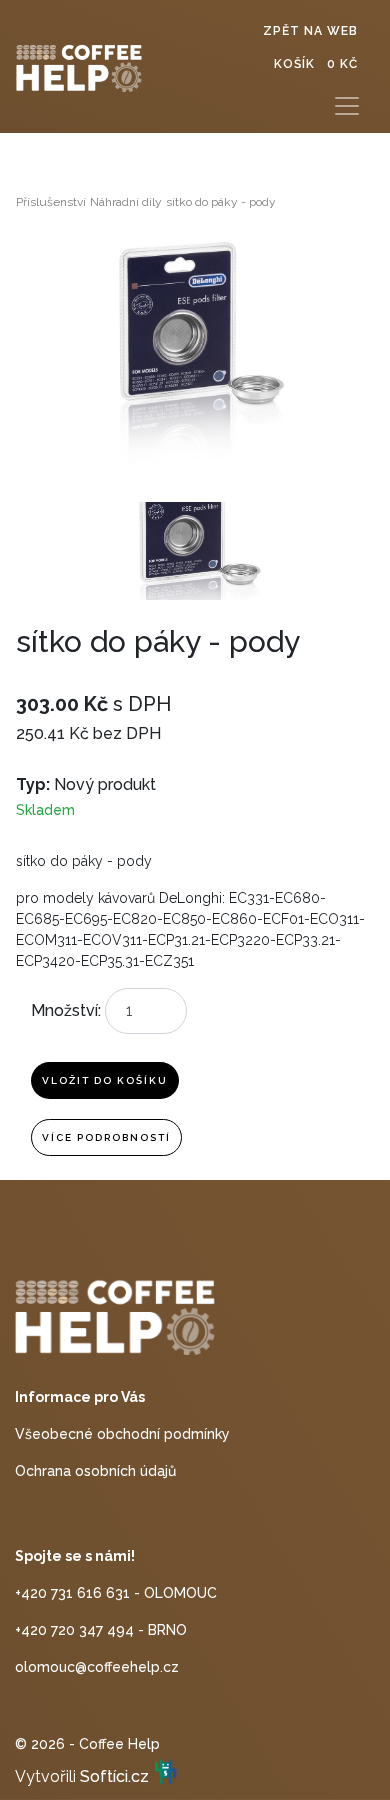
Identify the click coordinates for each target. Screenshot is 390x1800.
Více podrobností (106, 1137)
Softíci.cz (114, 1777)
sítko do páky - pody (221, 202)
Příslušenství (51, 202)
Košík (316, 64)
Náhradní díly (126, 202)
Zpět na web (310, 31)
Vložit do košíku (105, 1080)
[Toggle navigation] (347, 106)
